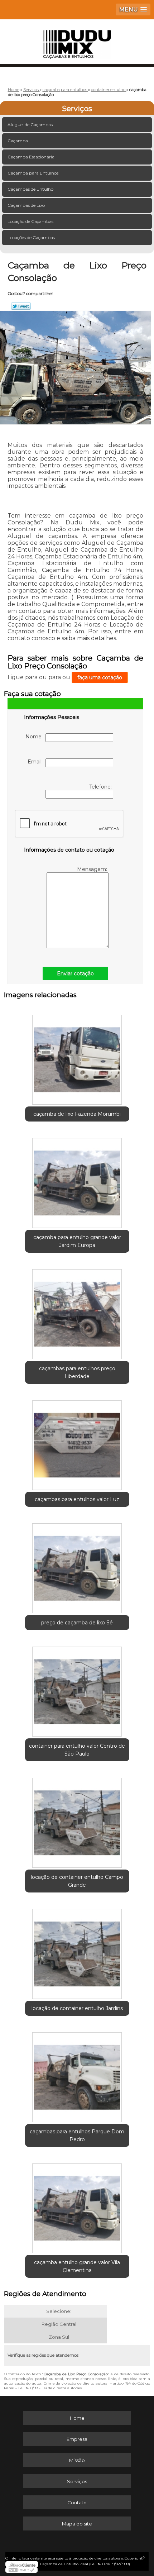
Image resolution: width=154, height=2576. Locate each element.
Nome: (35, 737)
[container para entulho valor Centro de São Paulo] (77, 1689)
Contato (77, 2503)
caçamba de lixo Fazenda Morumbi (77, 1114)
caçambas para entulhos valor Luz (77, 1499)
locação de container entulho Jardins (77, 2008)
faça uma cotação (100, 677)
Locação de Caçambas (30, 221)
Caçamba (18, 141)
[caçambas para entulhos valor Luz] (77, 1443)
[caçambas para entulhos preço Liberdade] (77, 1311)
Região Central (59, 2324)
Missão (77, 2460)
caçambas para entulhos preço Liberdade (77, 1372)
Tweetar (21, 306)
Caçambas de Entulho (30, 189)
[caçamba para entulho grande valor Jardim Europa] (77, 1180)
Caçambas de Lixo (26, 205)
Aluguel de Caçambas (30, 125)
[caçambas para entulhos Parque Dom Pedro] (77, 2075)
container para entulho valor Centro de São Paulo (77, 1750)
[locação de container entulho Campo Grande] (77, 1820)
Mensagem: (93, 869)
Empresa (77, 2439)
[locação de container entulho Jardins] (77, 1951)
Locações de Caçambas (31, 237)
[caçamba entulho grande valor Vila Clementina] (77, 2206)
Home (77, 2418)
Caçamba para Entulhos (33, 173)
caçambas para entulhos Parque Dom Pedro (77, 2135)
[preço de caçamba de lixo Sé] (77, 1566)
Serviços (77, 109)
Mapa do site (77, 2524)
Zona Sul (59, 2337)
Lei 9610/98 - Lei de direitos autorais (50, 2388)
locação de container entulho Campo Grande (77, 1881)
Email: (37, 762)
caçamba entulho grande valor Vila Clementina (77, 2266)
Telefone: (101, 787)
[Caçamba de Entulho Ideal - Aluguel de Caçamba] (77, 41)
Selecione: (59, 2311)
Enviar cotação (75, 973)
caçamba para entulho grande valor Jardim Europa (77, 1241)
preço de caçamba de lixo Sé (77, 1623)
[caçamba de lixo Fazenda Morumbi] (77, 1057)
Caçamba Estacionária (31, 157)
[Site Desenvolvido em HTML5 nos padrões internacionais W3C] (21, 2570)
